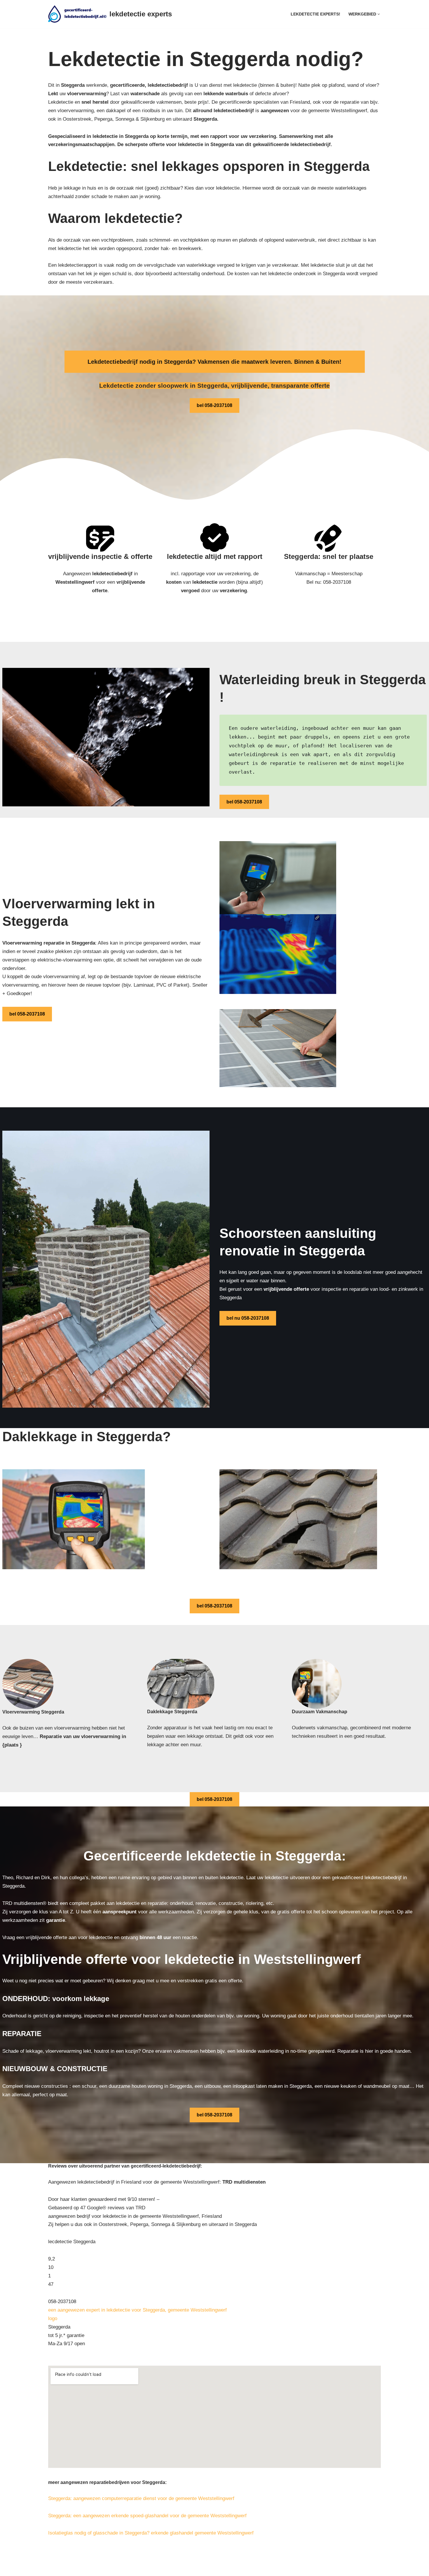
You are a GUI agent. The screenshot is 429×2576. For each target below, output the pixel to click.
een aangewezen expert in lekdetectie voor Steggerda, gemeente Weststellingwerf (137, 2310)
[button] (379, 14)
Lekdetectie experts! (315, 14)
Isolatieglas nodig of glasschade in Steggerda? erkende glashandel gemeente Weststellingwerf (151, 2533)
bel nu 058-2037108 (248, 1318)
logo (53, 2318)
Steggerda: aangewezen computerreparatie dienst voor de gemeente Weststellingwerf (141, 2498)
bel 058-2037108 (214, 405)
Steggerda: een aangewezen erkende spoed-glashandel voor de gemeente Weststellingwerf (147, 2516)
